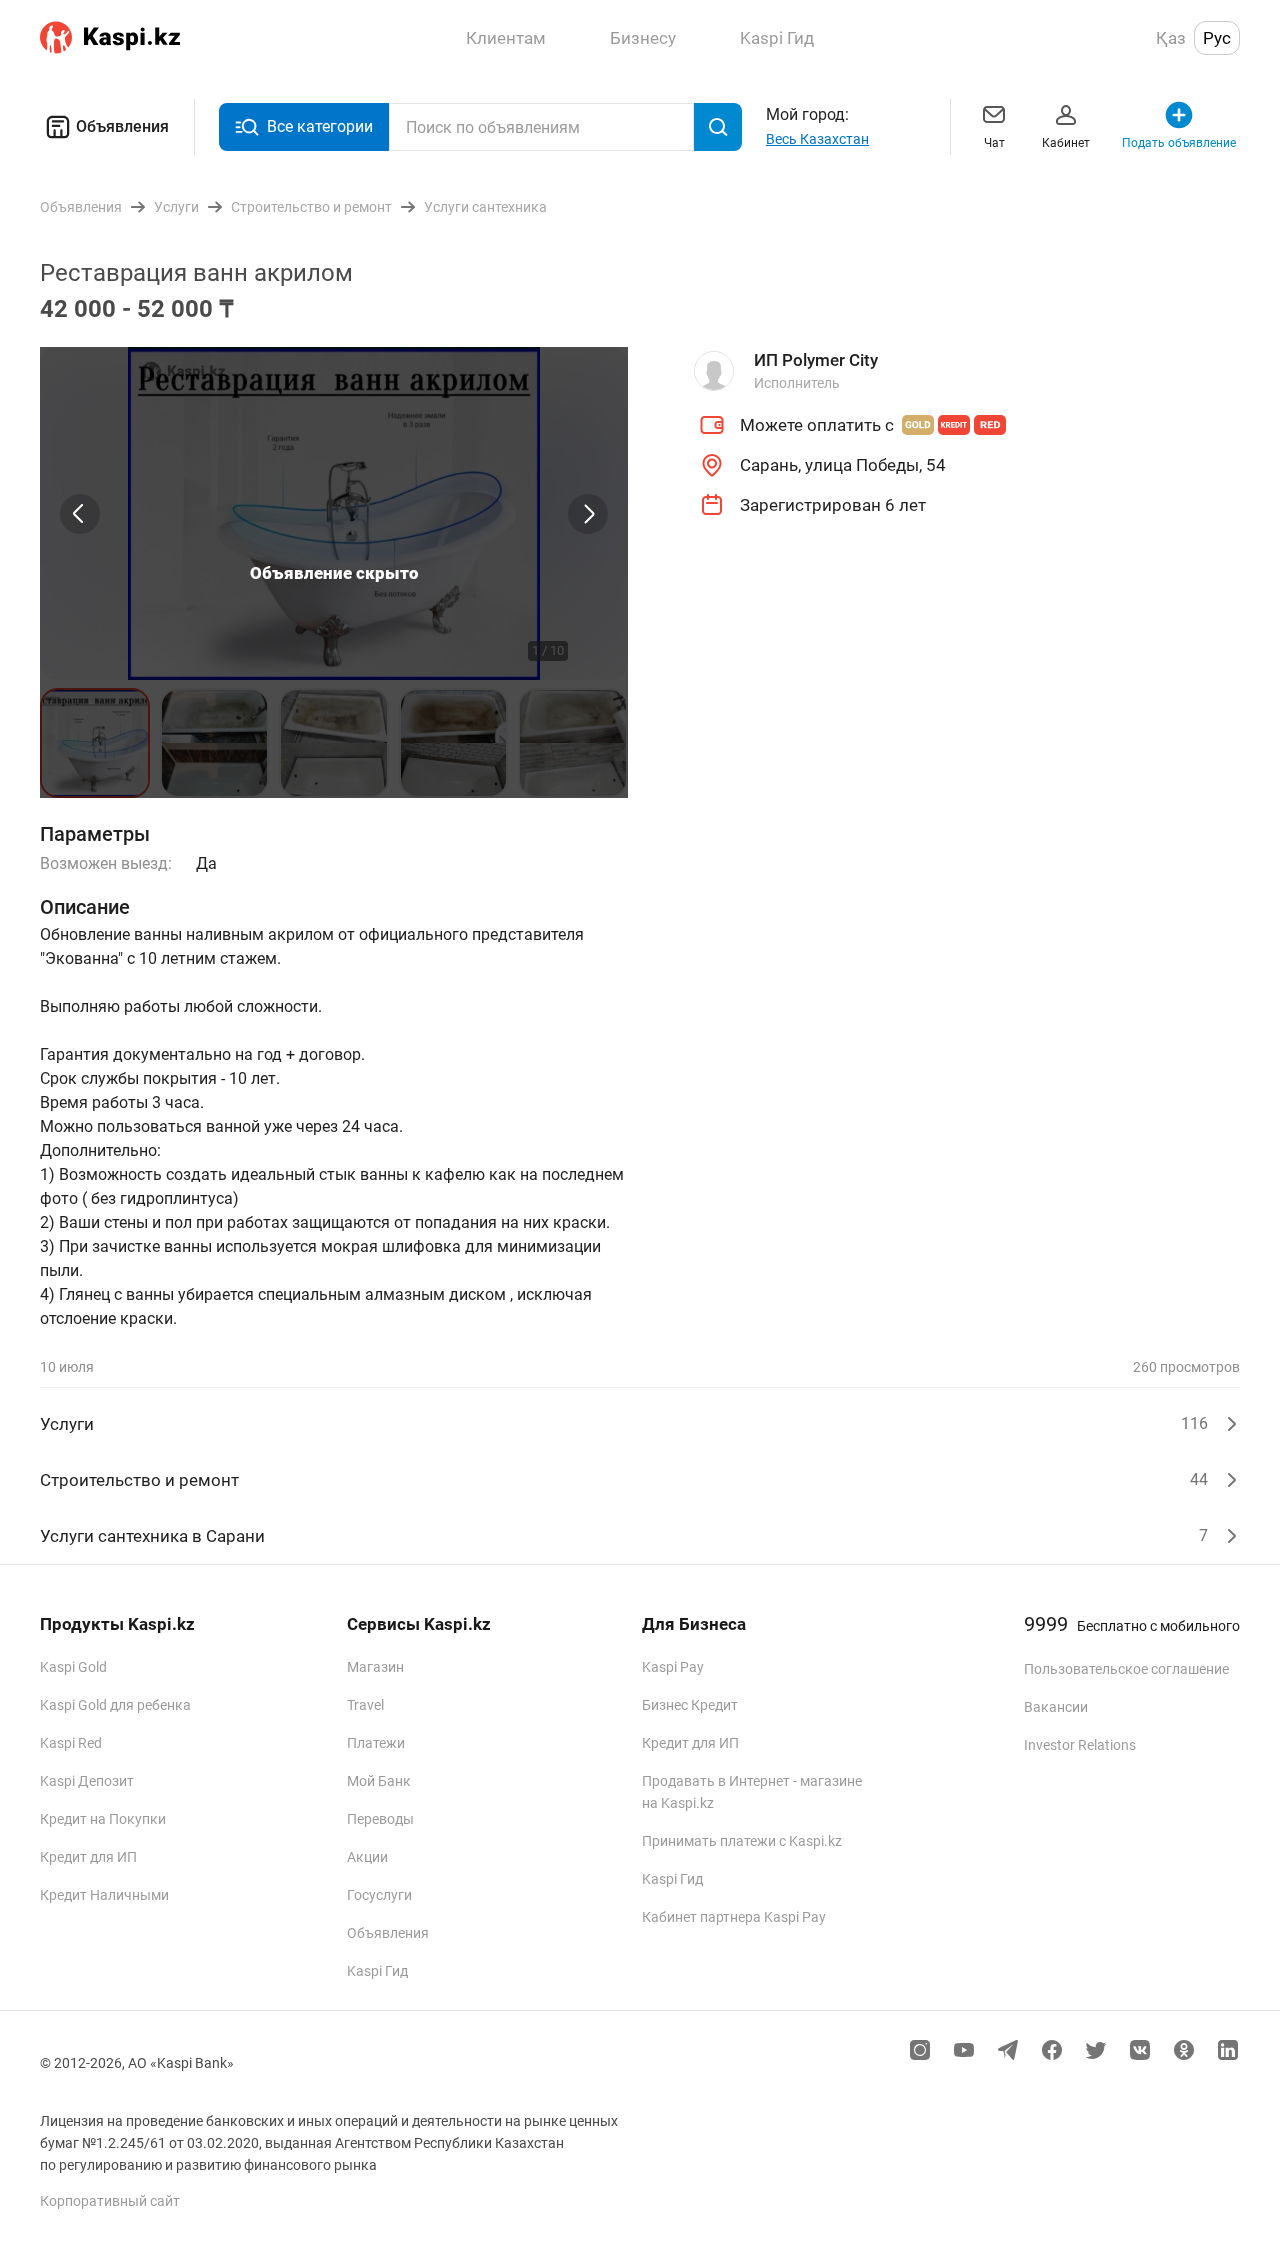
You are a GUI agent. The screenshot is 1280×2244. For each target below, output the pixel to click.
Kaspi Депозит (87, 1781)
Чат (994, 143)
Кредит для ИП (88, 1857)
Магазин (375, 1667)
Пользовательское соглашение (1126, 1669)
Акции (367, 1857)
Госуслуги (379, 1895)
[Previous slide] (80, 514)
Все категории (320, 126)
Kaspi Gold (73, 1667)
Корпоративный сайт (110, 2201)
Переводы (380, 1819)
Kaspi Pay (673, 1667)
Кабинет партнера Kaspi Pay (734, 1917)
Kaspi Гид (377, 1971)
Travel (365, 1705)
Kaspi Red (71, 1743)
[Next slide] (588, 514)
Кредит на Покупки (103, 1819)
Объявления (122, 126)
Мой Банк (379, 1781)
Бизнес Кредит (690, 1705)
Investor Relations (1080, 1745)
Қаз (1171, 38)
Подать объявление (1179, 143)
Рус (1217, 38)
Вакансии (1056, 1707)
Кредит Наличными (104, 1895)
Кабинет (1066, 143)
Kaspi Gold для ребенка (115, 1705)
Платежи (376, 1743)
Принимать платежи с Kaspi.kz (742, 1841)
